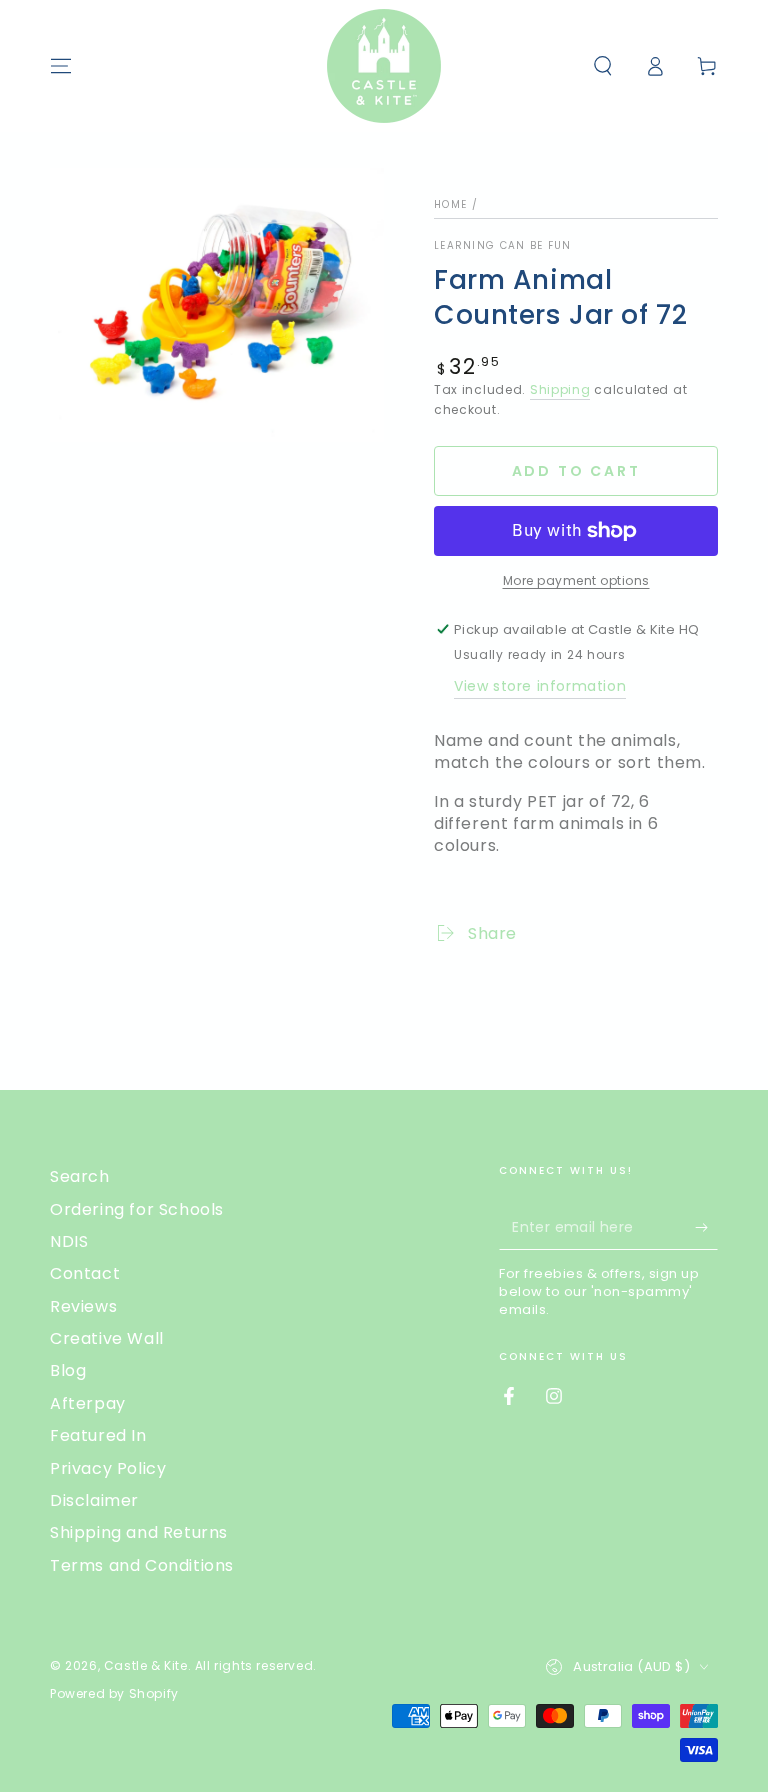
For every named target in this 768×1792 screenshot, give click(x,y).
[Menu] (61, 66)
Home (450, 204)
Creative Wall (107, 1338)
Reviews (83, 1306)
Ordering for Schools (137, 1209)
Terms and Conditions (142, 1565)
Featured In (98, 1435)
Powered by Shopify (114, 1694)
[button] (603, 66)
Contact (85, 1273)
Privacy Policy (108, 1468)
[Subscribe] (706, 1227)
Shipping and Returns (139, 1532)
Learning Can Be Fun (503, 246)
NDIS (69, 1241)
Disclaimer (94, 1500)
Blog (68, 1370)
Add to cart (576, 471)
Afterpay (88, 1403)
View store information (540, 686)
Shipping (560, 389)
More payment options (576, 580)
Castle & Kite (146, 1665)
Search (80, 1176)
